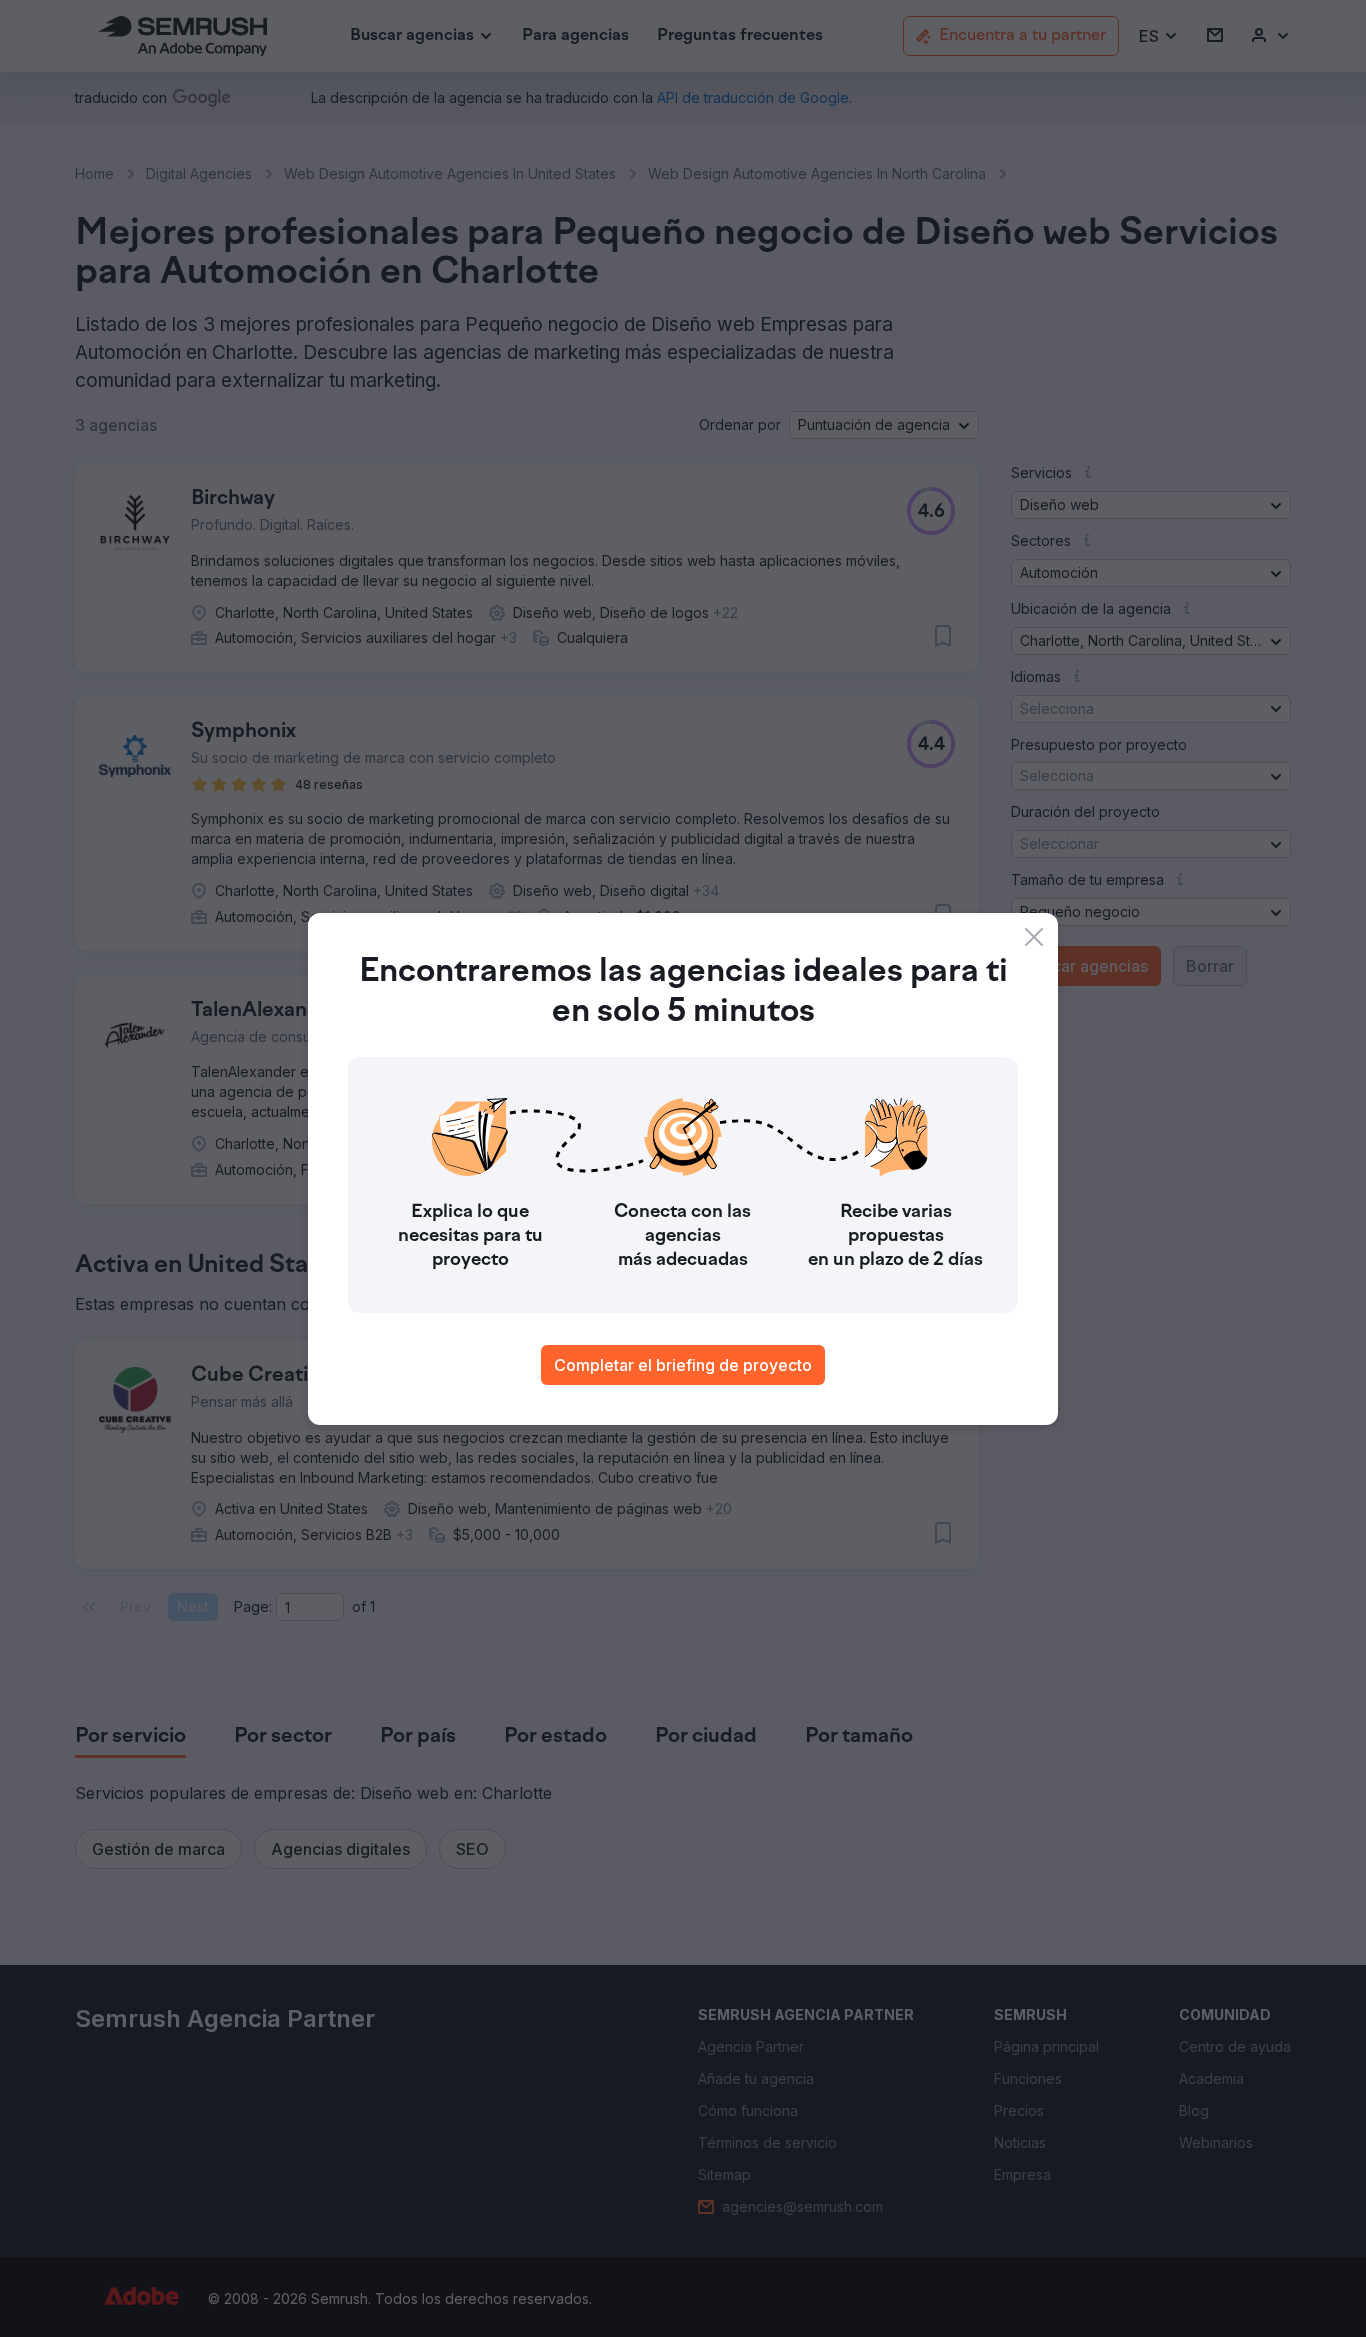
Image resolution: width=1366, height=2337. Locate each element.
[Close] (1034, 937)
